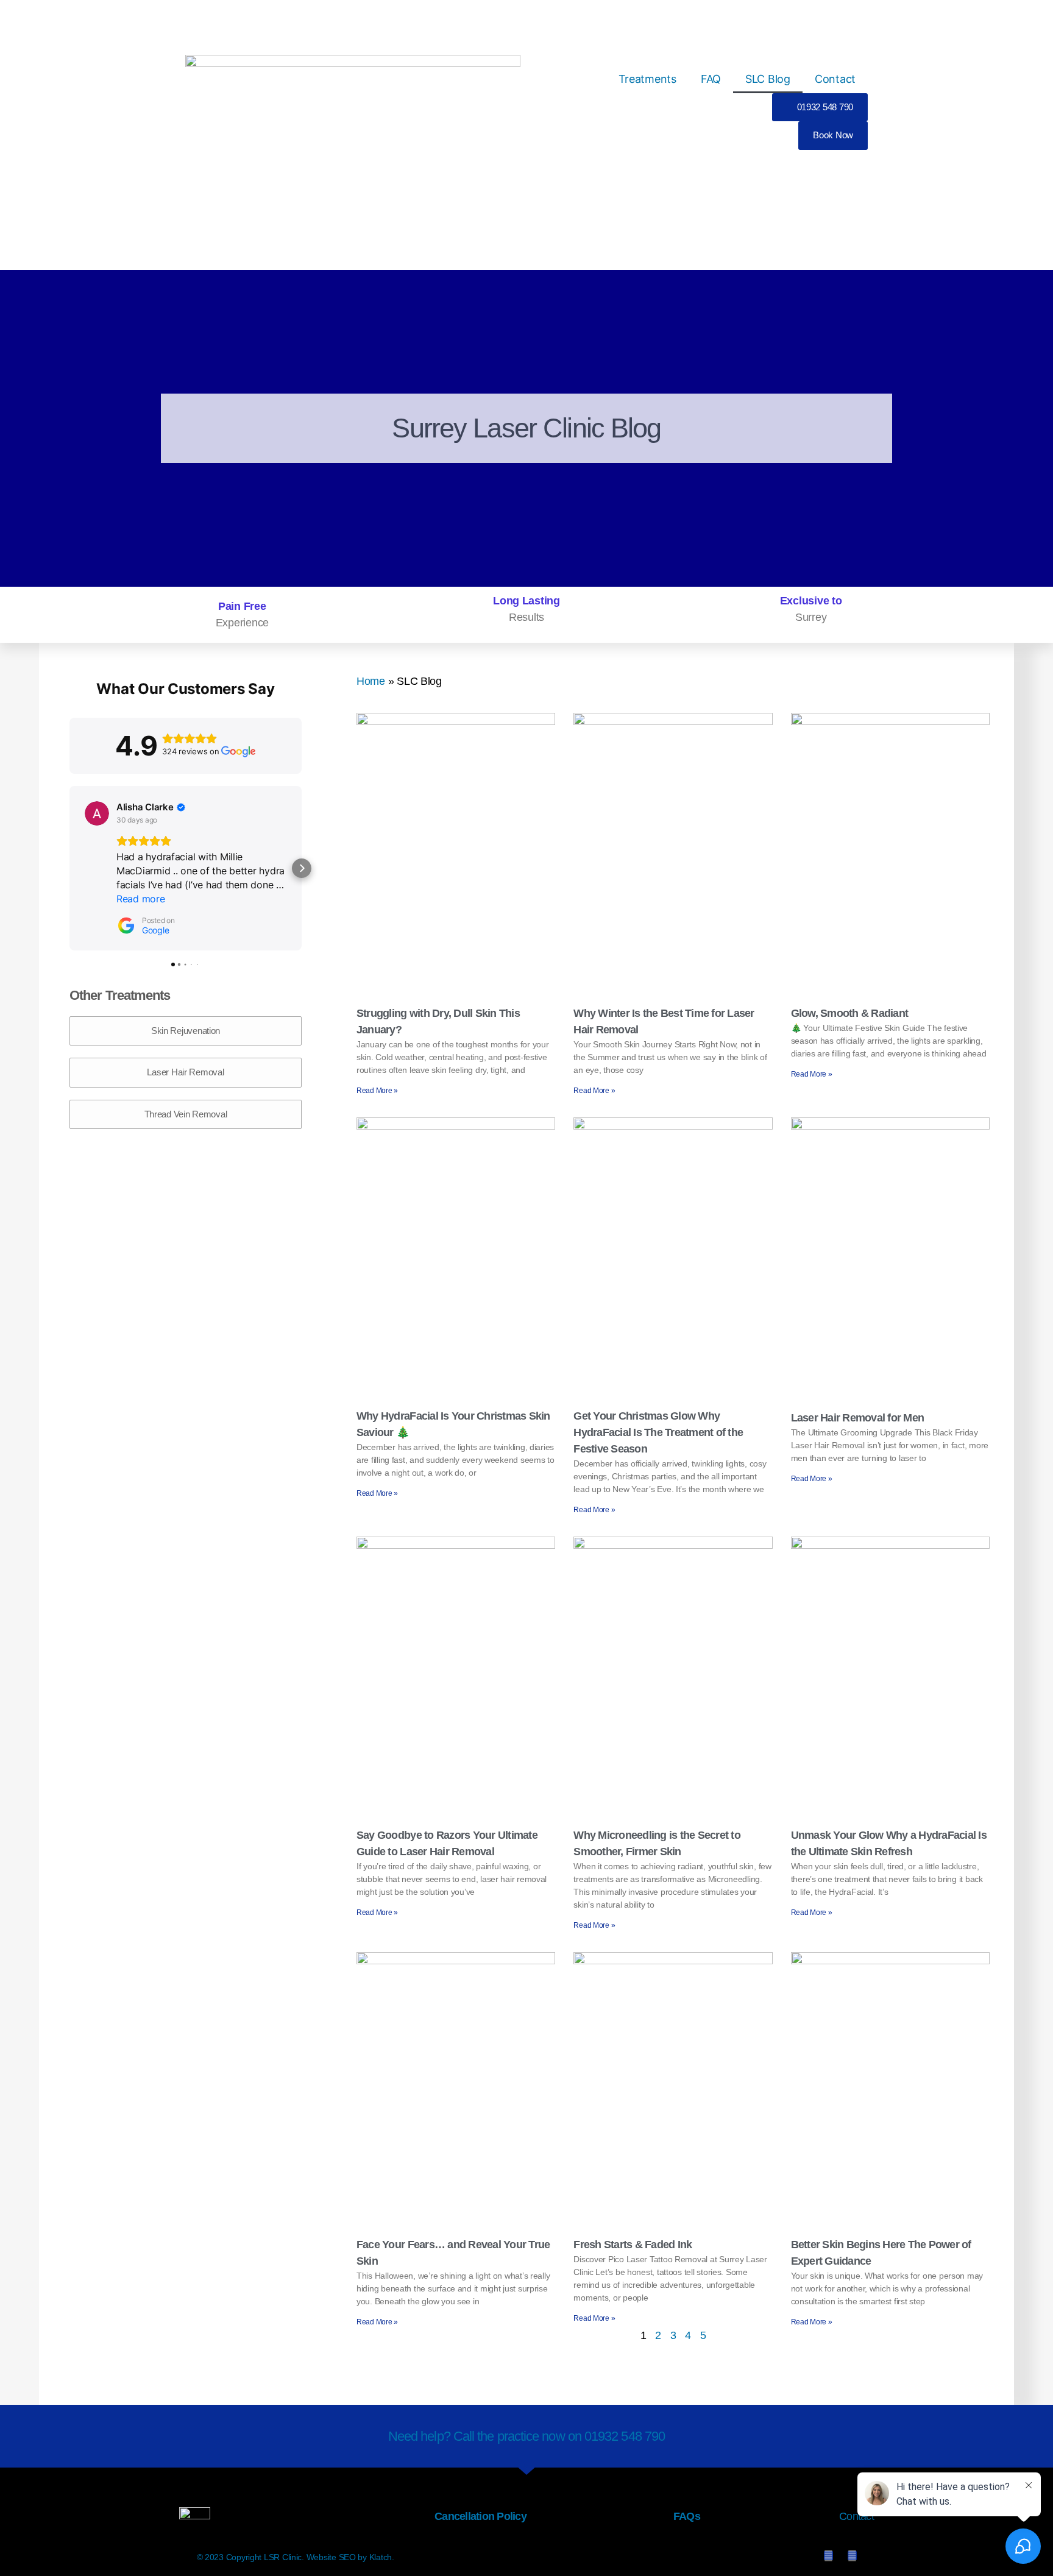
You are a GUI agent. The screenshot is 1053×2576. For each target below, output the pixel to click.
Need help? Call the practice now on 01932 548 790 (526, 2436)
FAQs (687, 2516)
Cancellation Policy (480, 2516)
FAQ (711, 79)
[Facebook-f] (852, 2556)
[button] (69, 868)
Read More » (377, 1091)
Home (371, 681)
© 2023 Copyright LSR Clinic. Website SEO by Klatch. (296, 2557)
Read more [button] (141, 899)
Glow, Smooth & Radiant (850, 1013)
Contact (835, 79)
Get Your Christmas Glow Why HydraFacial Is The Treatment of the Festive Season (658, 1432)
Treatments (647, 79)
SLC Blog (768, 79)
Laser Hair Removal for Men (858, 1418)
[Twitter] (828, 2556)
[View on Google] (97, 813)
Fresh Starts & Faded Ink (633, 2245)
